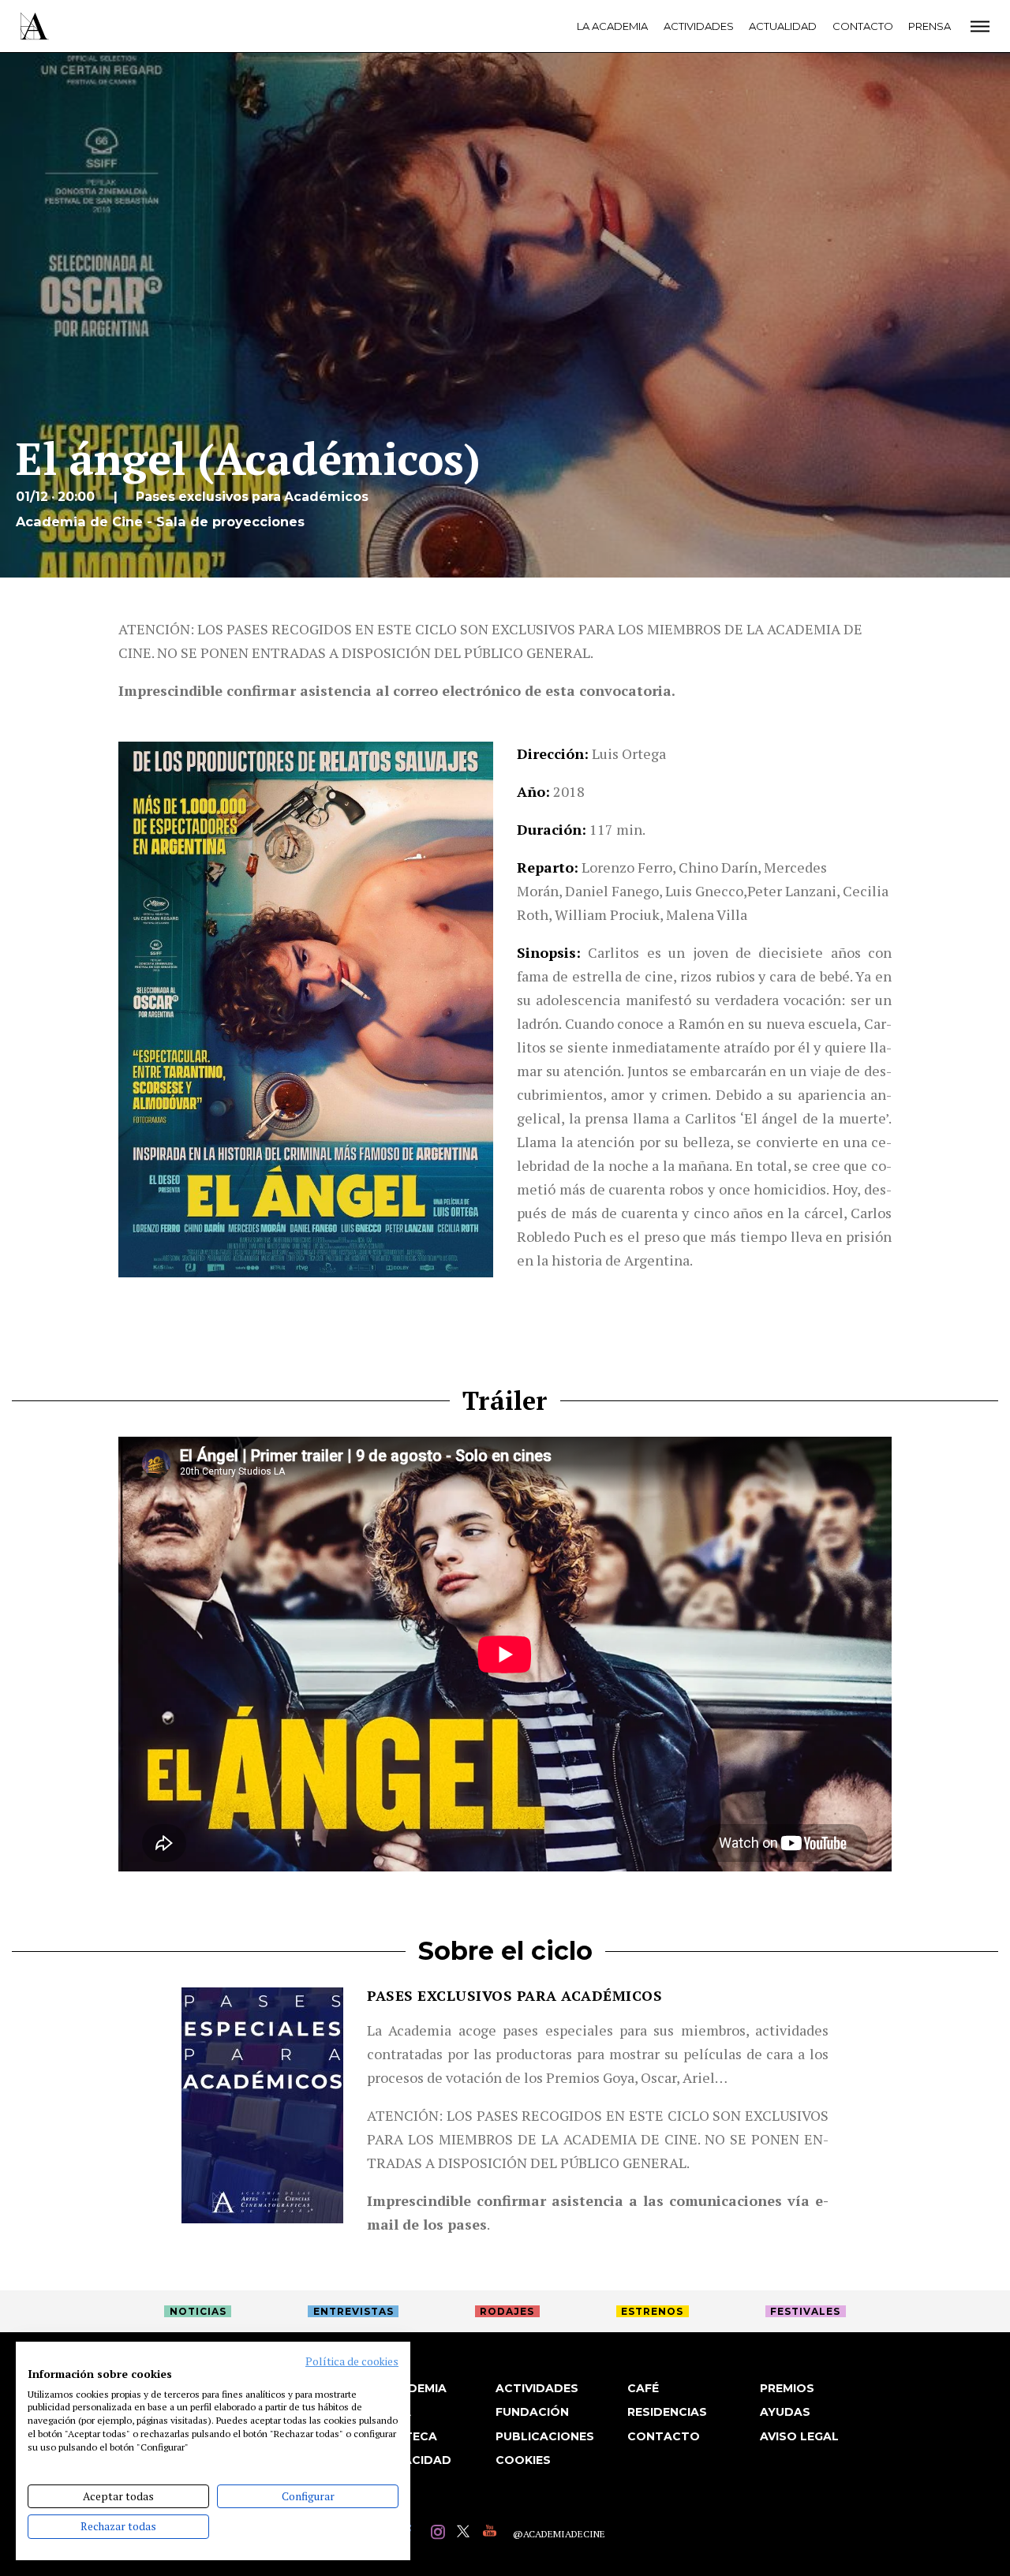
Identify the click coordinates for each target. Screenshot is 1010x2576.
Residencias (667, 2412)
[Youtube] (492, 2534)
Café (643, 2388)
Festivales (805, 2311)
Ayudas (785, 2412)
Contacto (863, 26)
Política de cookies (352, 2361)
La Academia (612, 26)
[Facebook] (414, 2534)
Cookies (523, 2460)
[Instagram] (440, 2534)
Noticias (198, 2311)
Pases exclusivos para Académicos (514, 1995)
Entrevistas (353, 2311)
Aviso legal (799, 2436)
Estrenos (652, 2311)
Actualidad (783, 26)
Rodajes (507, 2311)
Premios (787, 2388)
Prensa (930, 26)
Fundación (532, 2412)
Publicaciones (545, 2436)
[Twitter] (466, 2534)
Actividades (699, 26)
